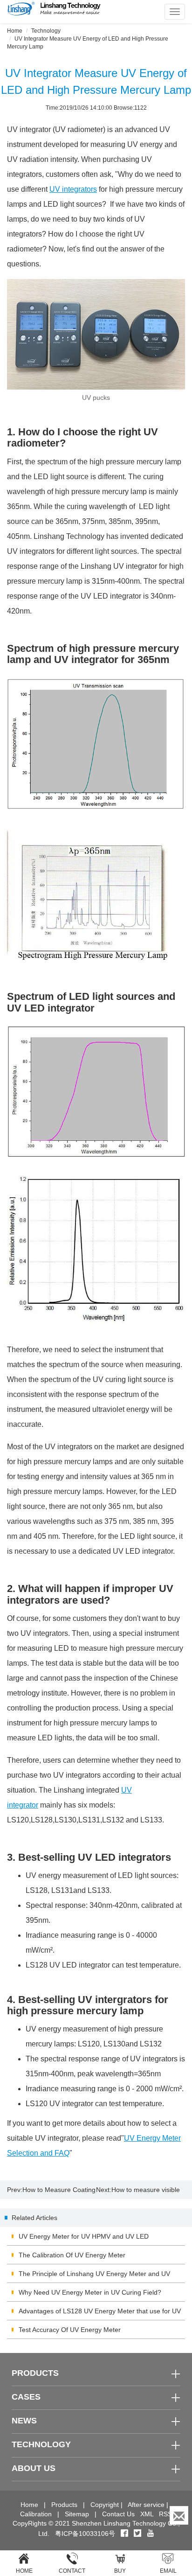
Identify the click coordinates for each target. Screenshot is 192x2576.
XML (147, 2514)
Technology (46, 31)
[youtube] (151, 2534)
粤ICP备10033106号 (85, 2534)
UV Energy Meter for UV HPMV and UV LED (84, 2236)
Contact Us (118, 2514)
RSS (165, 2514)
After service (146, 2505)
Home (15, 31)
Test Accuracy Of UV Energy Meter (70, 2330)
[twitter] (138, 2534)
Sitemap (77, 2514)
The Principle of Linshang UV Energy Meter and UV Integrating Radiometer (94, 2276)
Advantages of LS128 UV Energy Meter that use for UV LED (100, 2314)
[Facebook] (124, 2534)
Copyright (105, 2505)
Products (64, 2505)
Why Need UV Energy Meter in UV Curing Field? (90, 2292)
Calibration (36, 2514)
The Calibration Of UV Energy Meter (72, 2255)
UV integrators (73, 189)
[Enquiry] (179, 2515)
